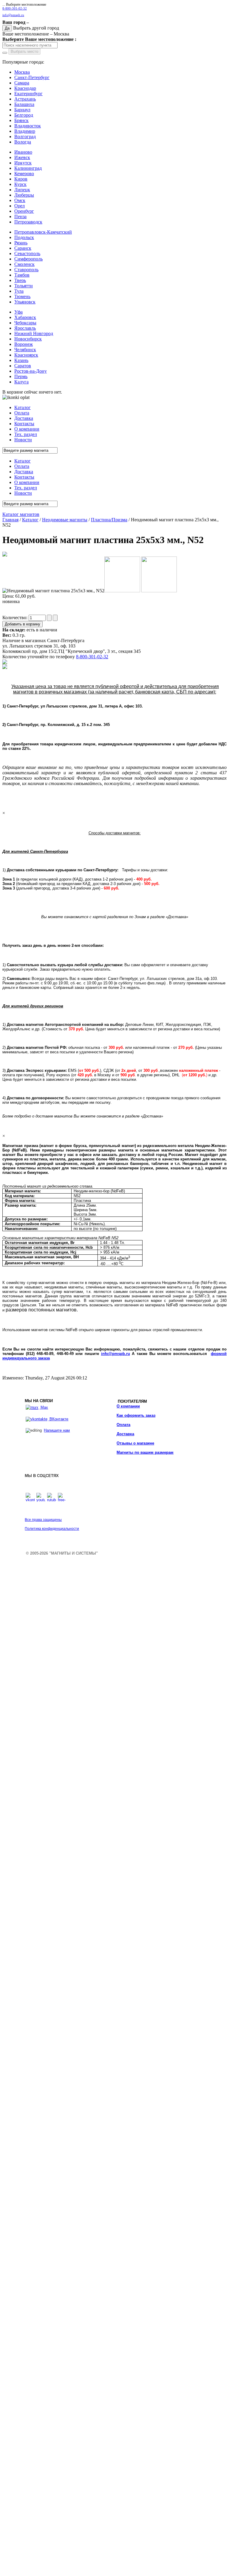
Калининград (28, 168)
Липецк (22, 190)
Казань (21, 360)
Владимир (25, 131)
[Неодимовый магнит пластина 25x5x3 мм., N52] (5, 555)
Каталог (30, 520)
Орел (20, 206)
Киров (21, 179)
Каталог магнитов (21, 514)
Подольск (24, 237)
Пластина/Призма (109, 520)
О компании (128, 1406)
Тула (19, 291)
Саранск (23, 248)
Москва (22, 72)
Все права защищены (43, 1520)
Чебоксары (25, 323)
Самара (22, 83)
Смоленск (24, 264)
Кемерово (24, 174)
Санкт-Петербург (32, 77)
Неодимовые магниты (65, 520)
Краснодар (25, 88)
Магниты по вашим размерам (145, 1452)
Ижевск (22, 157)
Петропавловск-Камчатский (43, 232)
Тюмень (22, 296)
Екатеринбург (28, 94)
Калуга (21, 382)
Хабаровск (25, 317)
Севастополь (27, 253)
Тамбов (22, 275)
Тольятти (24, 286)
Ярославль (25, 328)
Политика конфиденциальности (52, 1529)
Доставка (125, 1434)
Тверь (20, 280)
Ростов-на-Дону (31, 371)
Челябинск (25, 350)
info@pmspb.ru (116, 1354)
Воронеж (24, 344)
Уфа (18, 312)
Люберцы (24, 195)
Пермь (21, 376)
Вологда (23, 142)
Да (7, 28)
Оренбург (24, 211)
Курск (20, 184)
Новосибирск (28, 339)
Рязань (21, 243)
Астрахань (25, 99)
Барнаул (22, 110)
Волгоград (25, 137)
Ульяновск (25, 302)
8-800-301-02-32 (15, 9)
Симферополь (28, 259)
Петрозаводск (28, 222)
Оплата (123, 1425)
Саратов (23, 366)
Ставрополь (26, 270)
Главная (10, 520)
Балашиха (24, 104)
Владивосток (28, 126)
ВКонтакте (58, 1419)
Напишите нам (57, 1430)
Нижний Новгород (34, 333)
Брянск (21, 120)
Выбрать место (24, 51)
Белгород (24, 115)
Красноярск (26, 355)
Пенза (20, 216)
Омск (20, 200)
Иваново (23, 152)
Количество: (16, 618)
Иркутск (23, 163)
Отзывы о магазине (135, 1443)
